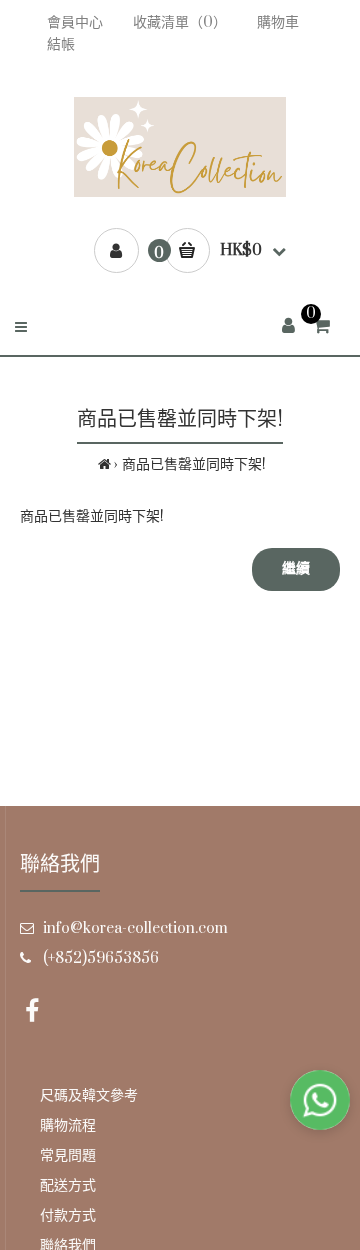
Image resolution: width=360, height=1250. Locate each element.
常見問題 (68, 1155)
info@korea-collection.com (135, 928)
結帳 (61, 44)
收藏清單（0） (180, 22)
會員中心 (75, 22)
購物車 (278, 22)
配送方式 (68, 1185)
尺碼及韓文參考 (89, 1095)
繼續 (296, 568)
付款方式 (68, 1215)
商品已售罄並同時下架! (194, 464)
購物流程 (68, 1125)
